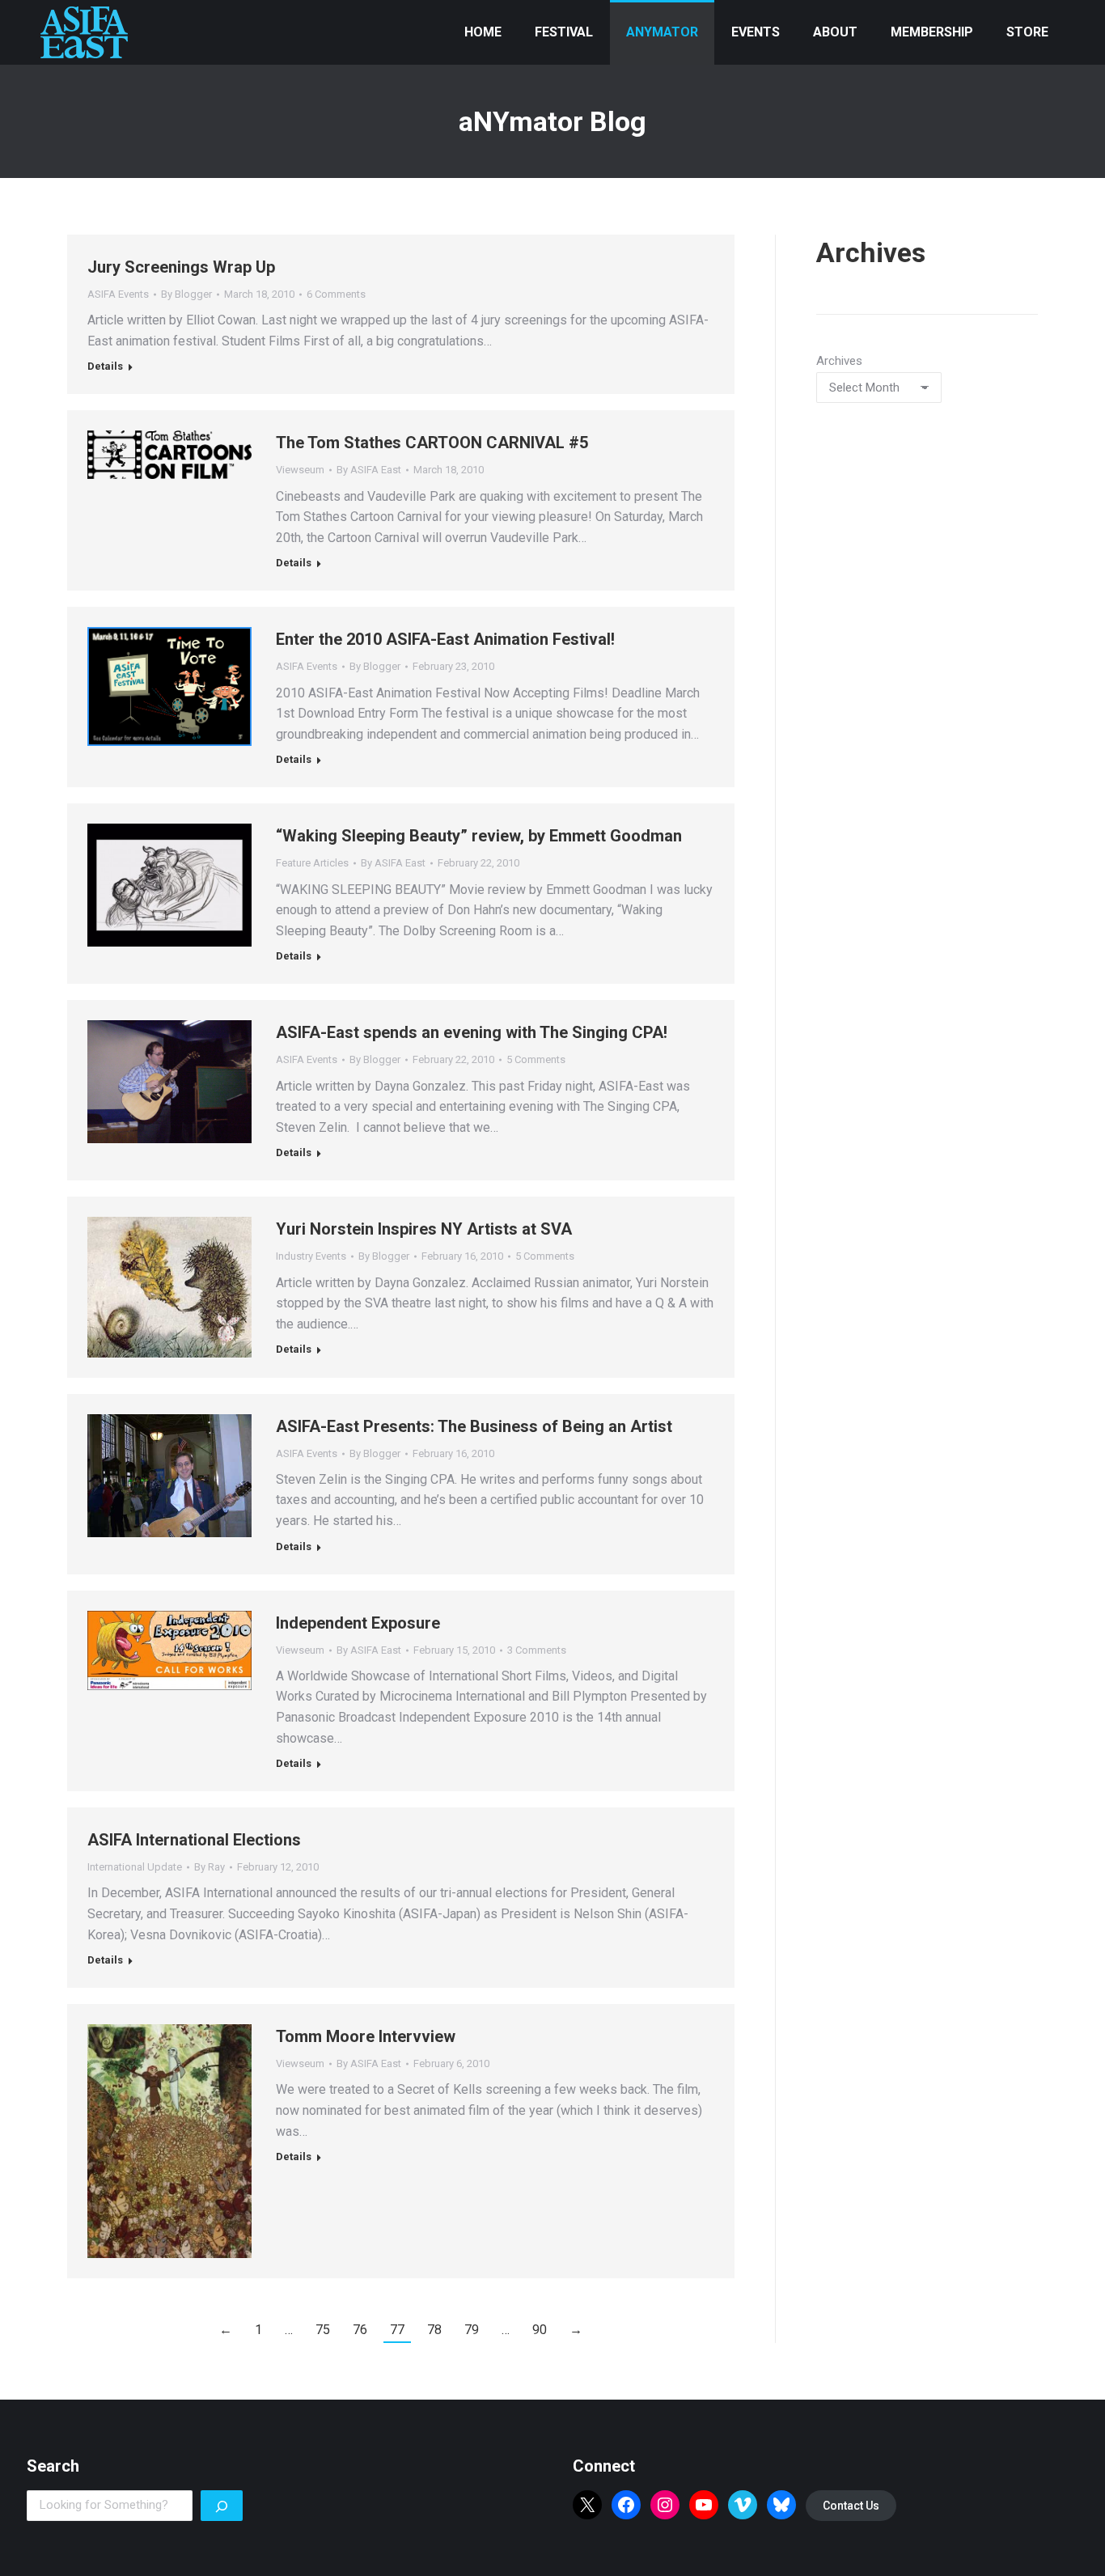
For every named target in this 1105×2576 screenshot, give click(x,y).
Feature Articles (312, 863)
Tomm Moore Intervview (366, 2036)
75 (323, 2330)
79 (472, 2330)
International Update (135, 1867)
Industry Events (311, 1256)
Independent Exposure (358, 1623)
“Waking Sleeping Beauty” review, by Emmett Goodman (479, 836)
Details (105, 366)
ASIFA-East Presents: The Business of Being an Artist (474, 1426)
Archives (839, 361)
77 (397, 2330)
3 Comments (537, 1650)
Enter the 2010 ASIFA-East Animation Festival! (445, 639)
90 (540, 2330)
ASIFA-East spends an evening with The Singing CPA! (472, 1032)
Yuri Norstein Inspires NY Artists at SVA (424, 1229)
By (186, 294)
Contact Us (851, 2506)
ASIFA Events (118, 294)
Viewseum (300, 470)
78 (434, 2330)
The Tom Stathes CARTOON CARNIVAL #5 (432, 443)
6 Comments (336, 294)
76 (360, 2330)
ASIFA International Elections (194, 1840)
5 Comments (536, 1059)
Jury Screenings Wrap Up (181, 267)
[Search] (222, 2506)
